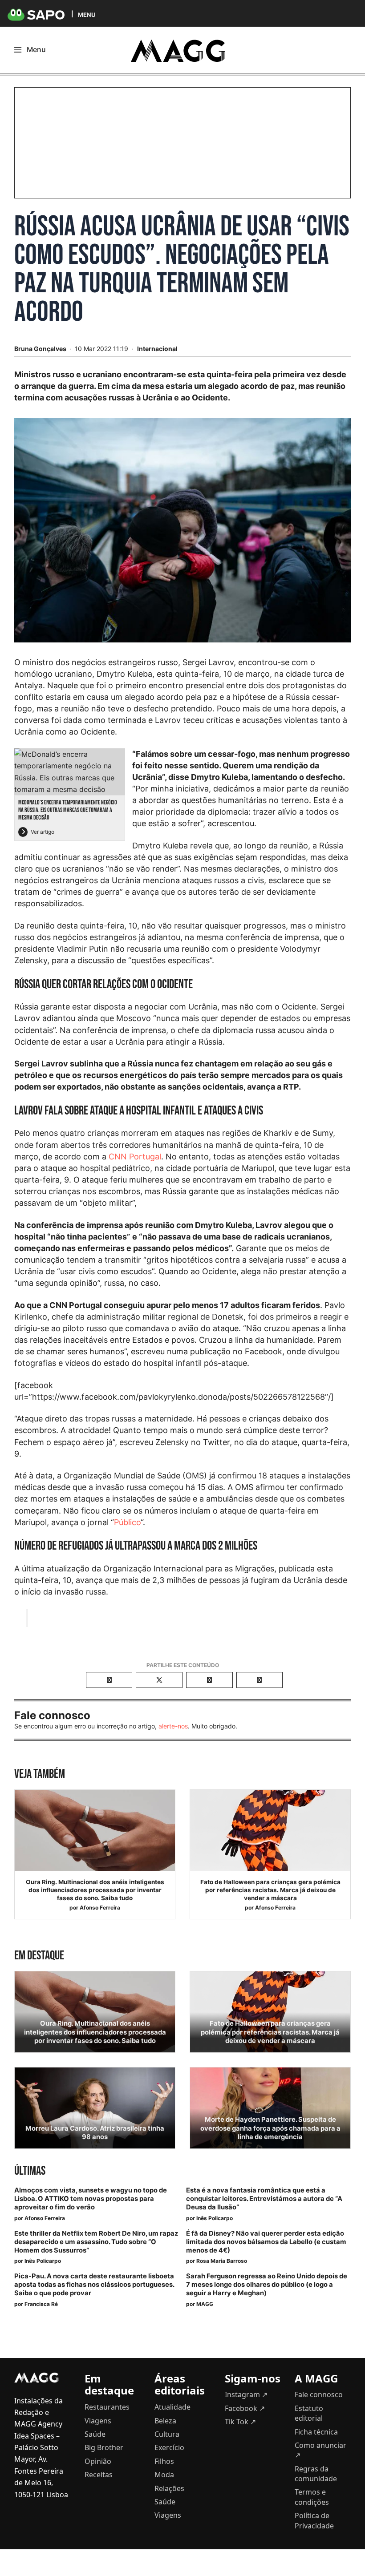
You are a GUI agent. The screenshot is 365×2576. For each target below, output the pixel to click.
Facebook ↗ (245, 2408)
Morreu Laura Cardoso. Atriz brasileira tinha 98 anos (95, 2133)
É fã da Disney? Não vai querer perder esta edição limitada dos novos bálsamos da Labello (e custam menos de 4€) (266, 2242)
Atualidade (172, 2407)
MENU (87, 14)
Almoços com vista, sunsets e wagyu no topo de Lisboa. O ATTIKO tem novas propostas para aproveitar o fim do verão (91, 2199)
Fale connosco (319, 2394)
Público (127, 1522)
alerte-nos (173, 1726)
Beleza (165, 2421)
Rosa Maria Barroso (222, 2261)
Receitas (99, 2475)
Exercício (169, 2447)
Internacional (157, 349)
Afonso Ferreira (100, 1908)
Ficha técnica (316, 2432)
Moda (164, 2475)
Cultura (167, 2434)
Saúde (95, 2434)
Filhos (164, 2461)
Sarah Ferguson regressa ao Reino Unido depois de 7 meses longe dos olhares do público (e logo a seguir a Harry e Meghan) (267, 2285)
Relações (169, 2488)
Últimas (30, 2171)
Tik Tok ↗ (240, 2422)
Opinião (98, 2461)
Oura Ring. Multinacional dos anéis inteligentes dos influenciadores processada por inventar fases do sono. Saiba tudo (95, 1890)
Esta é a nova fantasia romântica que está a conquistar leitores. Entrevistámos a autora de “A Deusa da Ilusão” (264, 2199)
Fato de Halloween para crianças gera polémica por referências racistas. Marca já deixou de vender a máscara (270, 1890)
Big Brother (104, 2447)
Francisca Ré (41, 2304)
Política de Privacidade (314, 2520)
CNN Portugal (135, 1157)
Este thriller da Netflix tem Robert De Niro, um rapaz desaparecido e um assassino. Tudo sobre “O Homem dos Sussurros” (96, 2242)
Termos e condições (312, 2497)
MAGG (205, 2304)
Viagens (98, 2421)
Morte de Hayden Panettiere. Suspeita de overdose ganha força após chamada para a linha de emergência (270, 2128)
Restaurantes (107, 2407)
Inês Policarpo (215, 2218)
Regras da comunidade (316, 2474)
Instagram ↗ (246, 2394)
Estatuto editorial (309, 2413)
